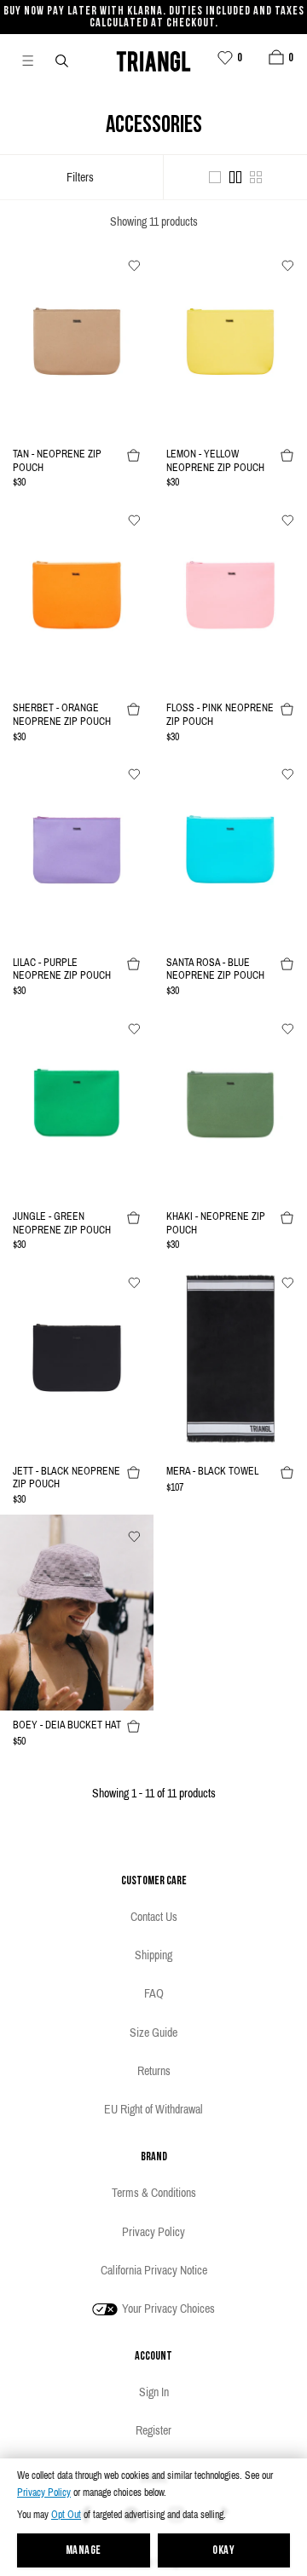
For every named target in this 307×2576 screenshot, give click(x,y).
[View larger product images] (215, 177)
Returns (154, 2071)
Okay (223, 2551)
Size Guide (153, 2033)
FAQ (154, 1993)
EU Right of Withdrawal (153, 2109)
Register (153, 2430)
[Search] (63, 60)
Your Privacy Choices (167, 2309)
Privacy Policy (44, 2493)
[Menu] (35, 60)
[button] (276, 57)
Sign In (154, 2392)
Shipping (153, 1955)
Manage (84, 2551)
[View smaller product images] (256, 177)
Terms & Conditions (154, 2193)
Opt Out (66, 2515)
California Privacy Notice (154, 2270)
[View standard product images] (235, 177)
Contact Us (154, 1917)
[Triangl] (153, 59)
